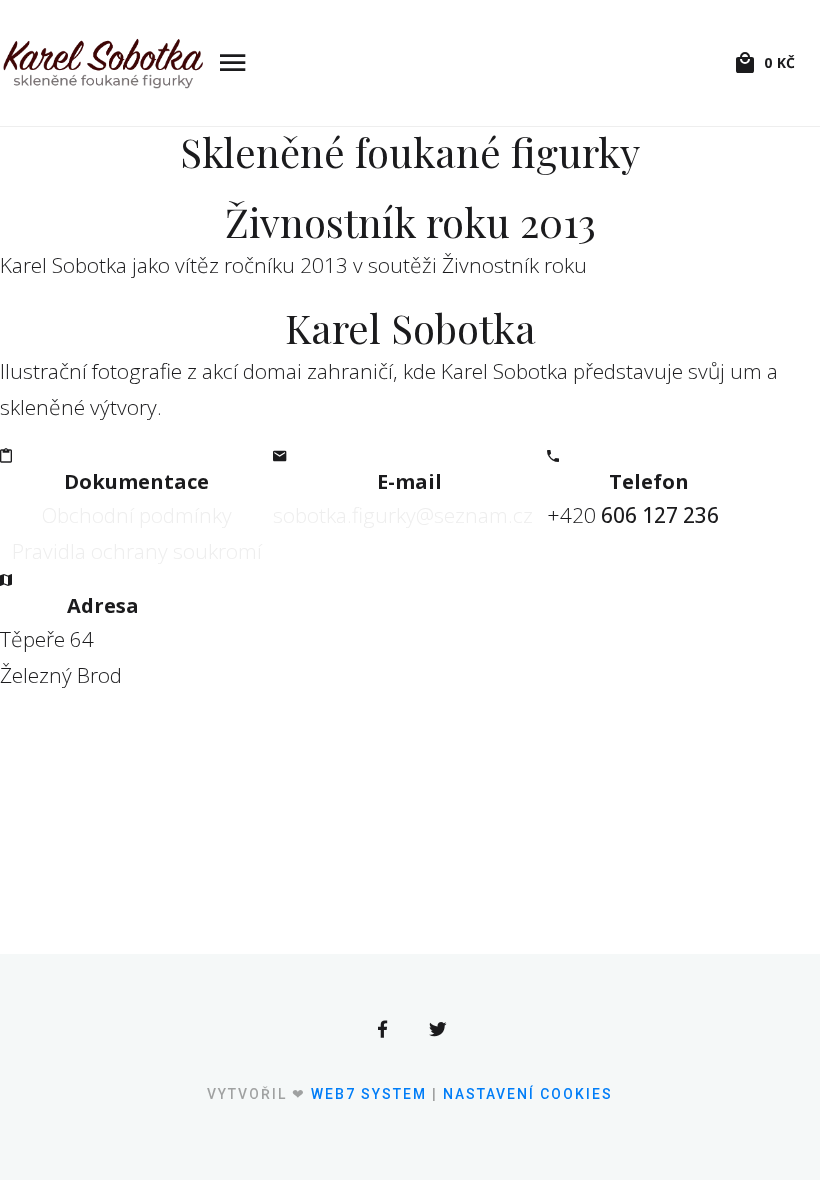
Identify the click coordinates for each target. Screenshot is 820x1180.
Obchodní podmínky (137, 515)
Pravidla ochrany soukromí (137, 551)
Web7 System (369, 1094)
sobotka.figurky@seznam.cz (403, 515)
